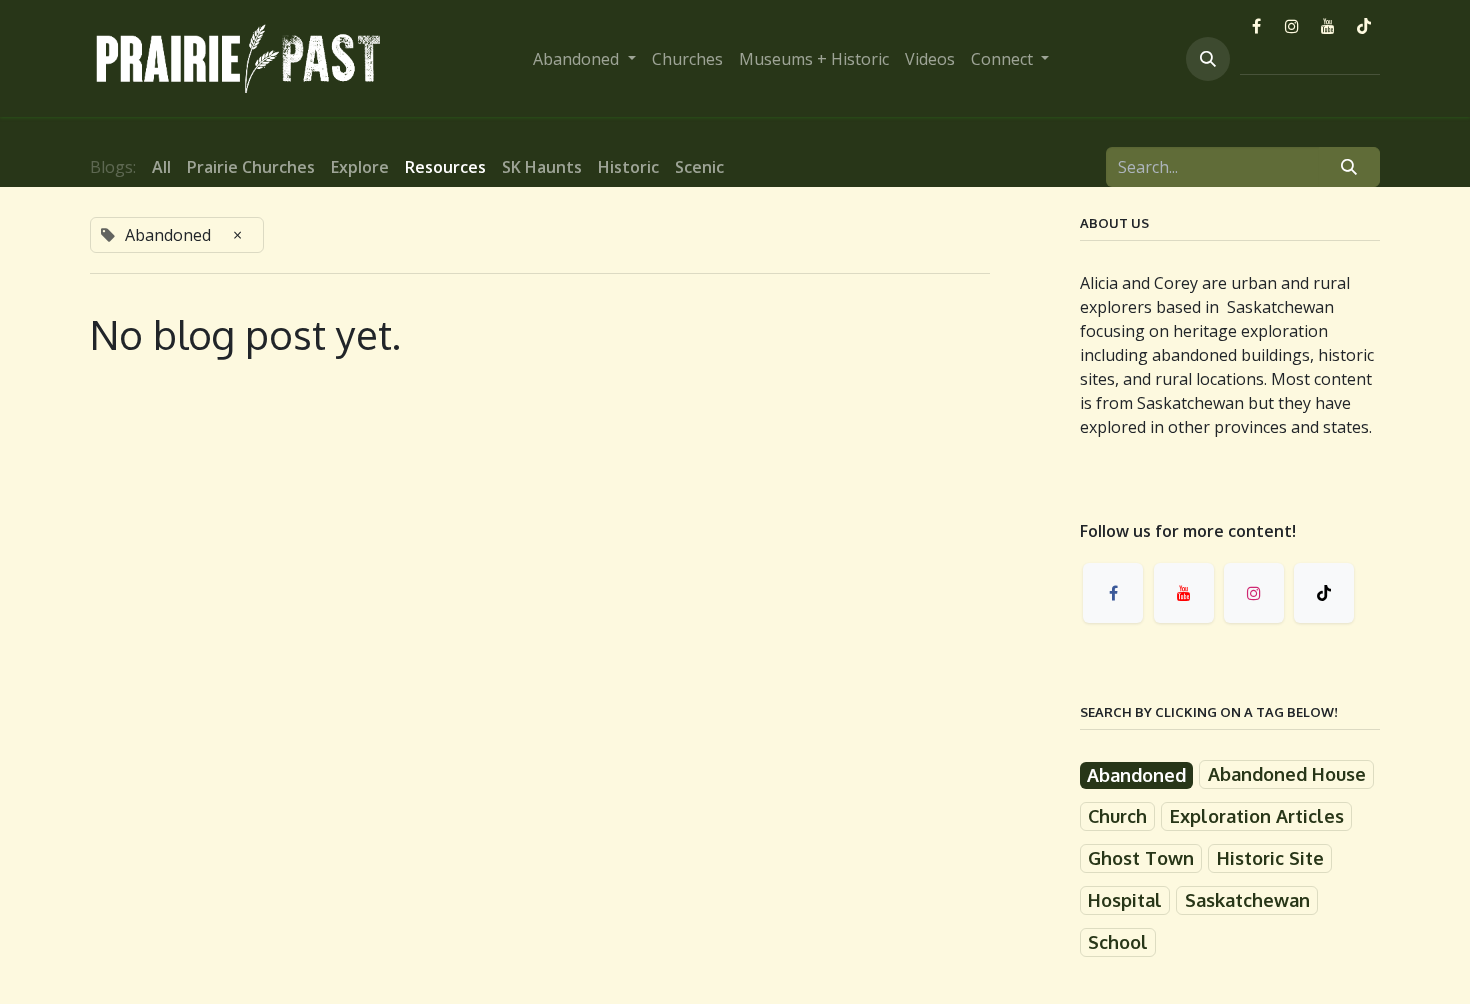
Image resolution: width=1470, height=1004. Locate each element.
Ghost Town (1141, 858)
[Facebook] (1256, 26)
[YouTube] (1328, 26)
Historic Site (1270, 858)
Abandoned (1136, 775)
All (161, 167)
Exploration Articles (1257, 816)
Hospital (1125, 900)
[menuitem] (584, 59)
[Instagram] (1292, 26)
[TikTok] (1364, 26)
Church (1117, 816)
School (1118, 942)
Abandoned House (1287, 774)
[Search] (1349, 167)
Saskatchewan (1247, 900)
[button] (1208, 59)
